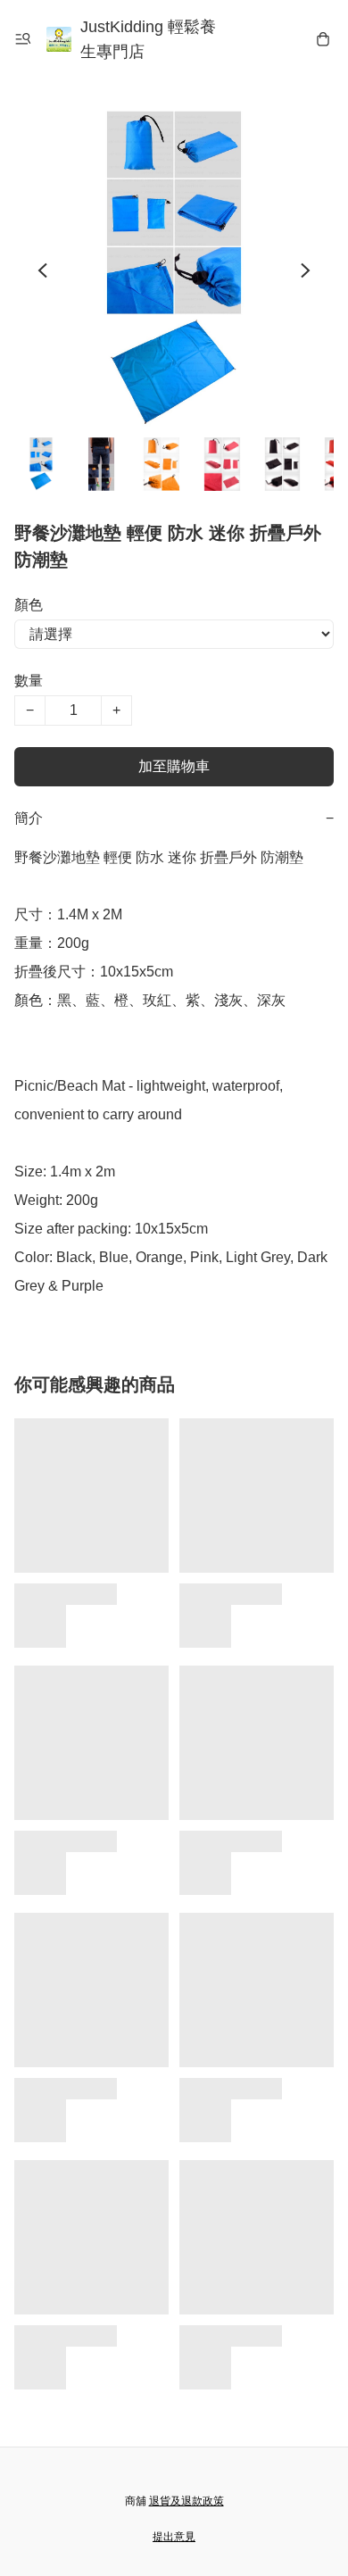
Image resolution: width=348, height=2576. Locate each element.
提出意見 (174, 2537)
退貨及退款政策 (186, 2501)
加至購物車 (174, 766)
